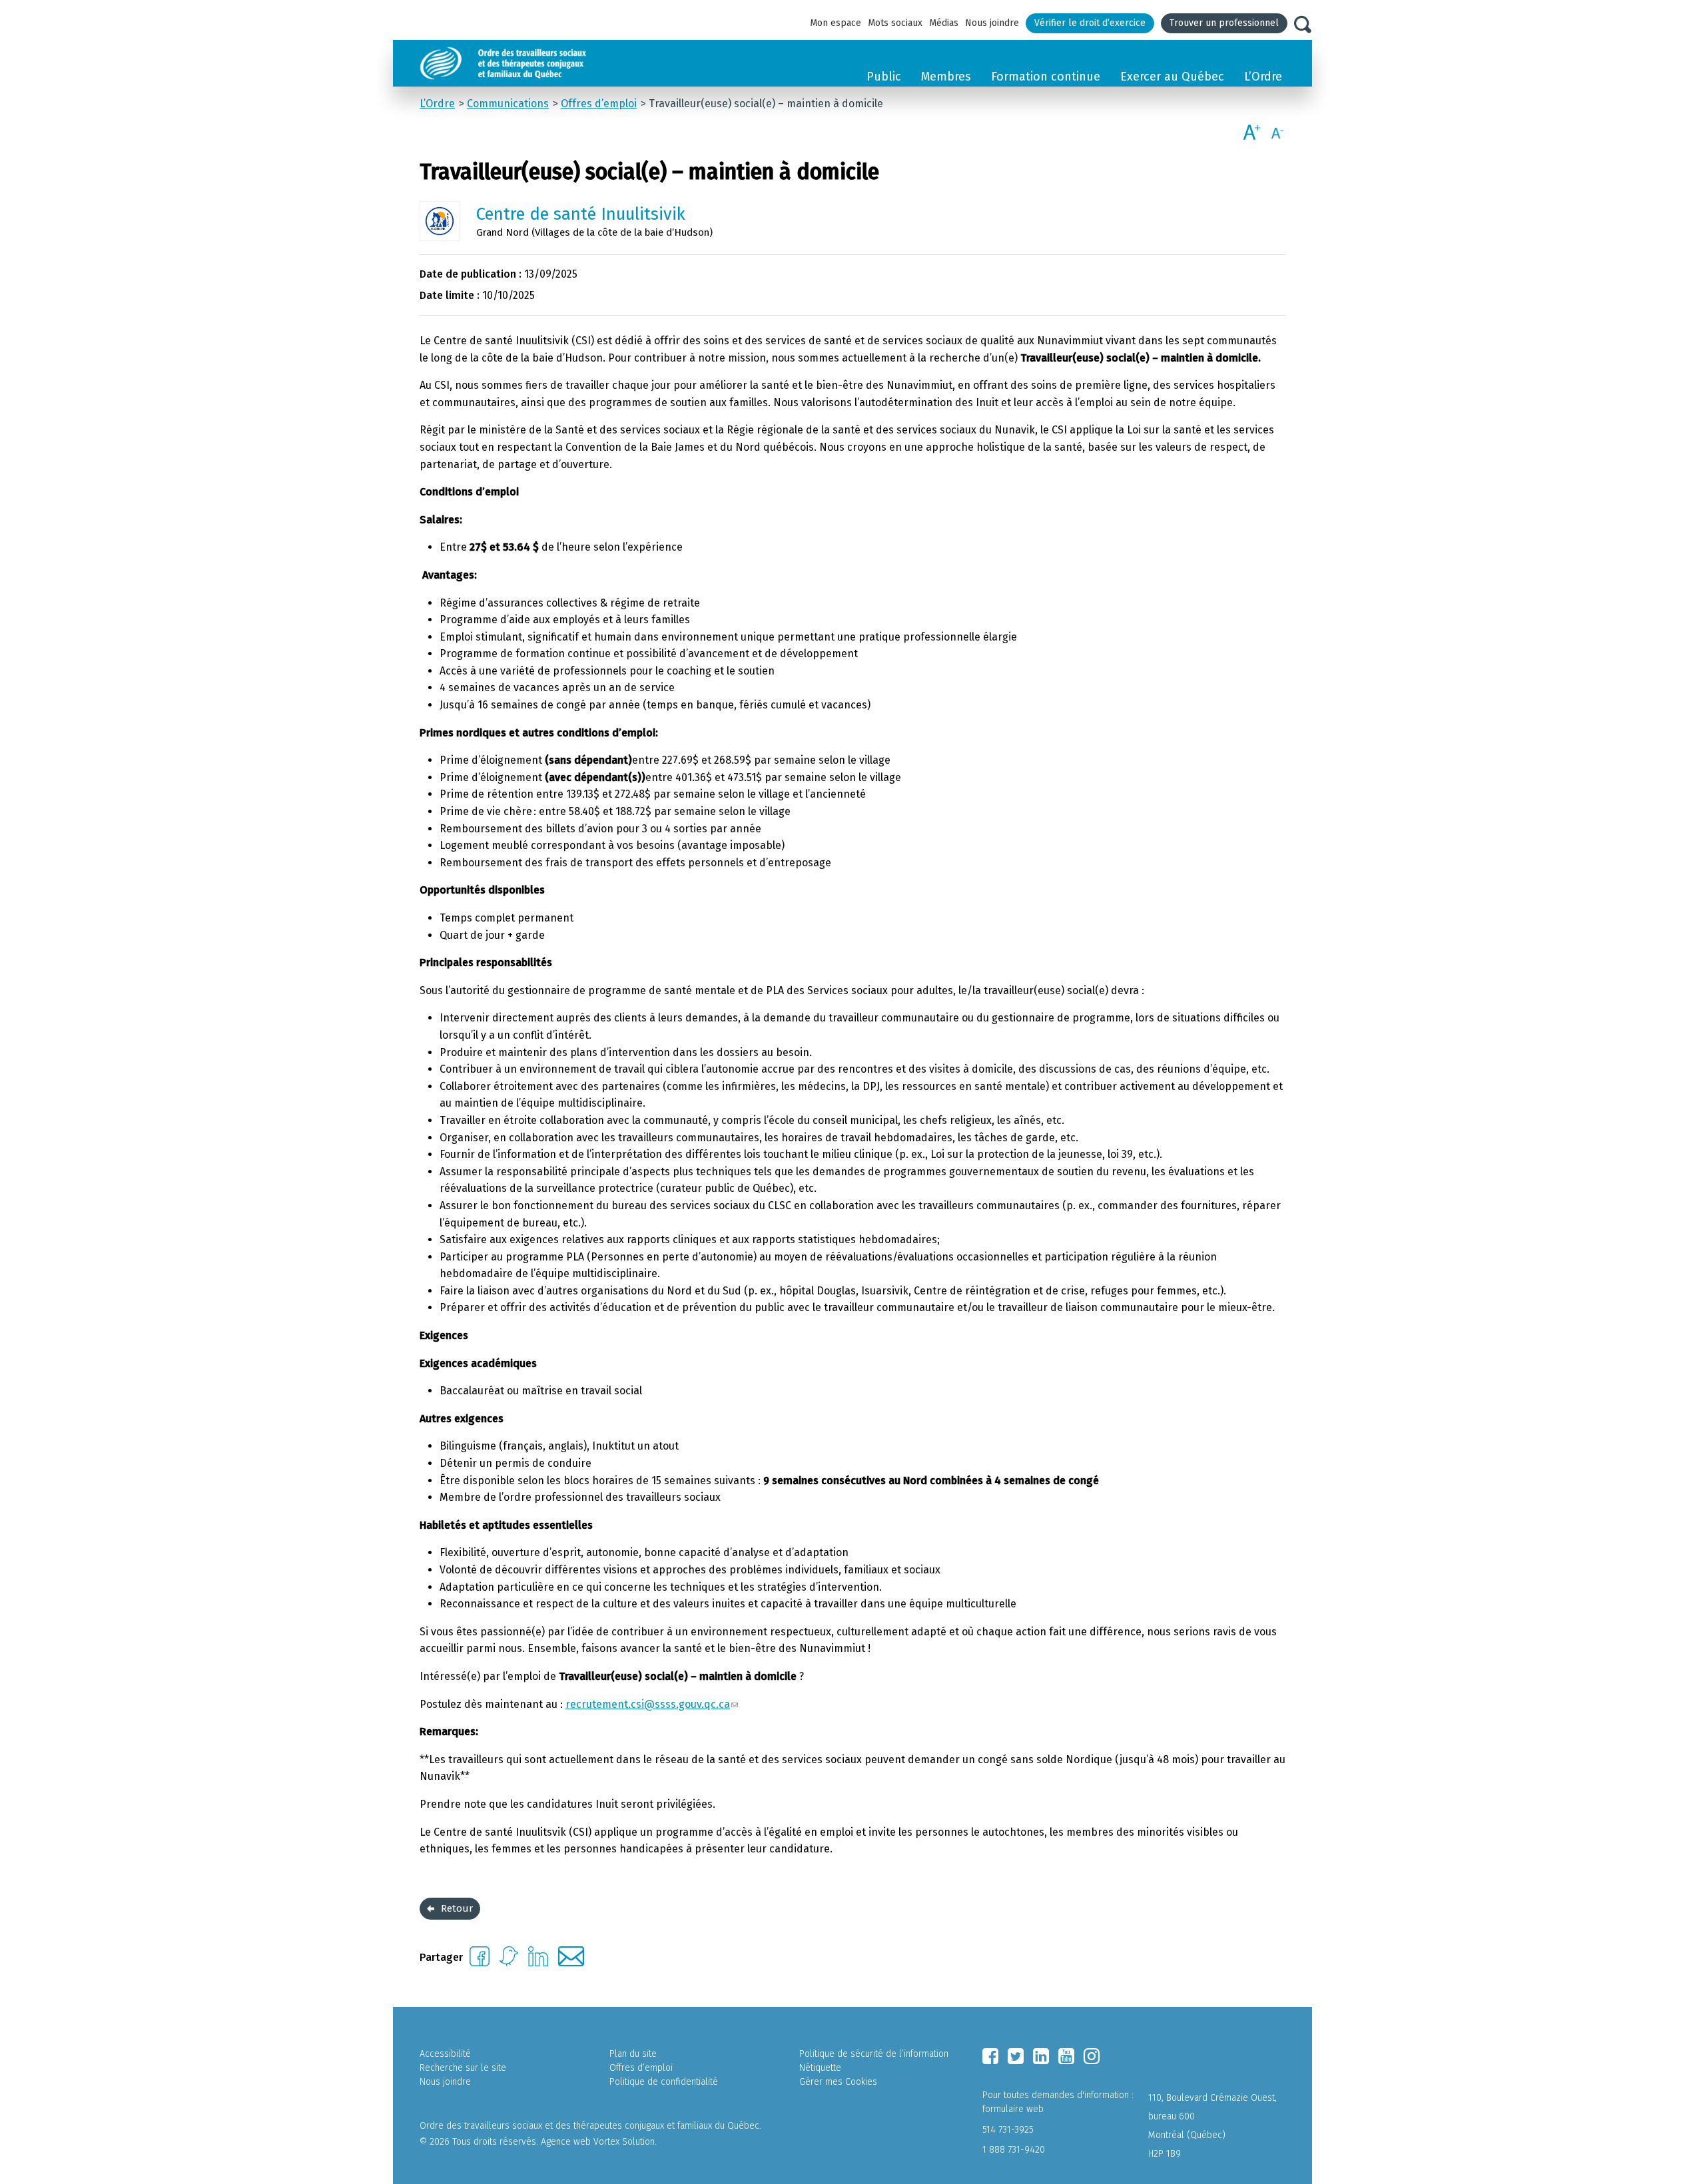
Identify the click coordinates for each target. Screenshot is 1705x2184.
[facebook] (990, 2056)
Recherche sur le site (463, 2068)
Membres (946, 77)
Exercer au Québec (1172, 77)
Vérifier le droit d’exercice (1090, 23)
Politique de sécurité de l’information (874, 2054)
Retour (457, 1908)
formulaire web (1013, 2109)
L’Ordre (1263, 77)
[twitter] (1016, 2056)
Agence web (566, 2142)
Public (884, 77)
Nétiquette (820, 2068)
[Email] (571, 1963)
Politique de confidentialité (664, 2082)
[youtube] (1066, 2056)
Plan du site (633, 2054)
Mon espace (836, 23)
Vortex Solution (624, 2142)
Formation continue (1046, 77)
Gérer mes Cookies (838, 2082)
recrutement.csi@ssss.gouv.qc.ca (648, 1704)
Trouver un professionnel (1224, 23)
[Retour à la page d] (534, 63)
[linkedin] (1041, 2056)
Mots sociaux (895, 23)
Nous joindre (992, 23)
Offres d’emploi (641, 2068)
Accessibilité (445, 2054)
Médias (944, 23)
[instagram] (1092, 2056)
